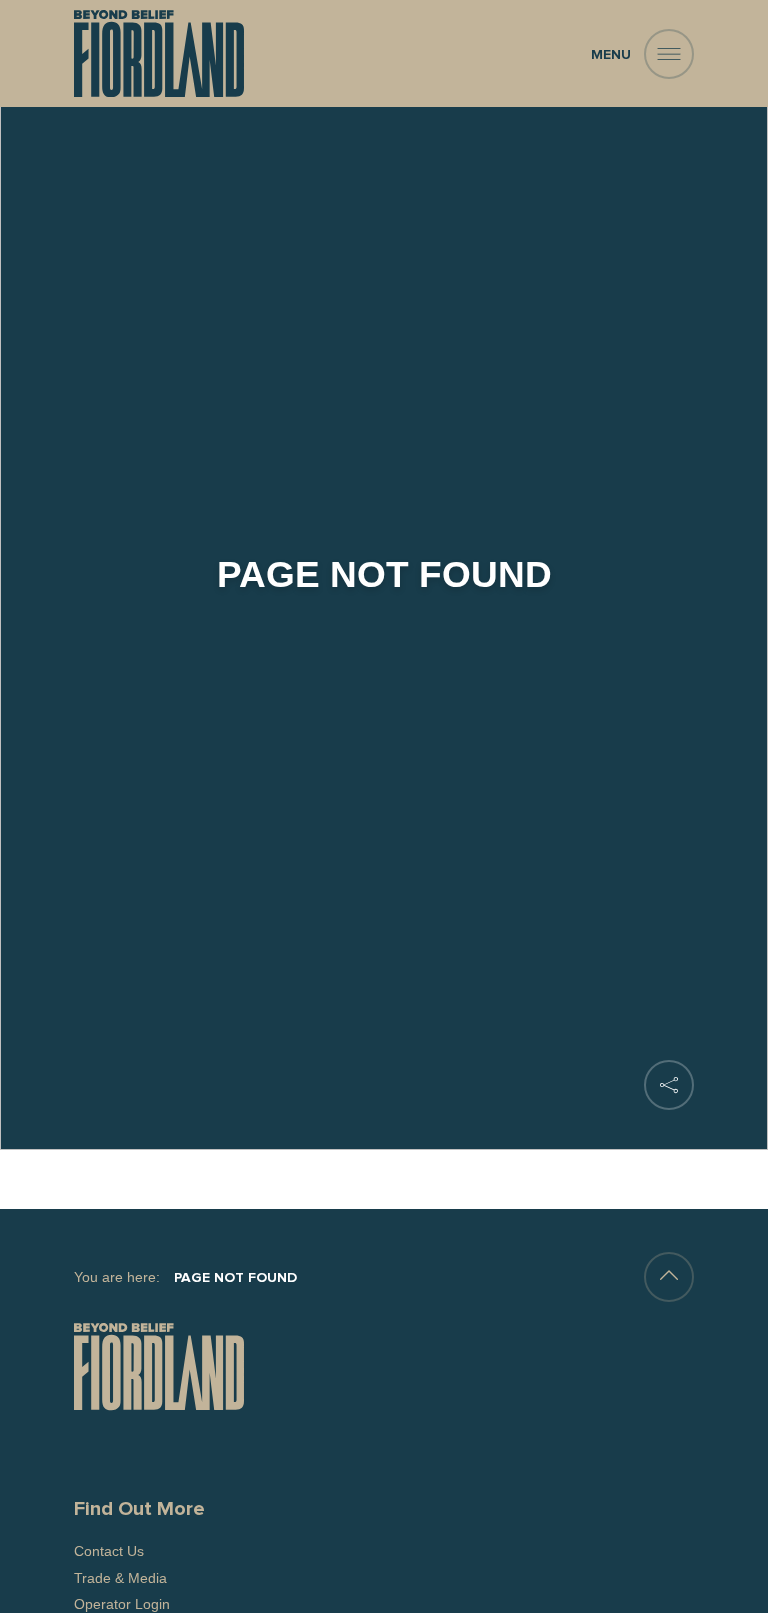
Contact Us (109, 1551)
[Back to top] (669, 1277)
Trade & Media (120, 1578)
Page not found (235, 1278)
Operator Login (122, 1604)
